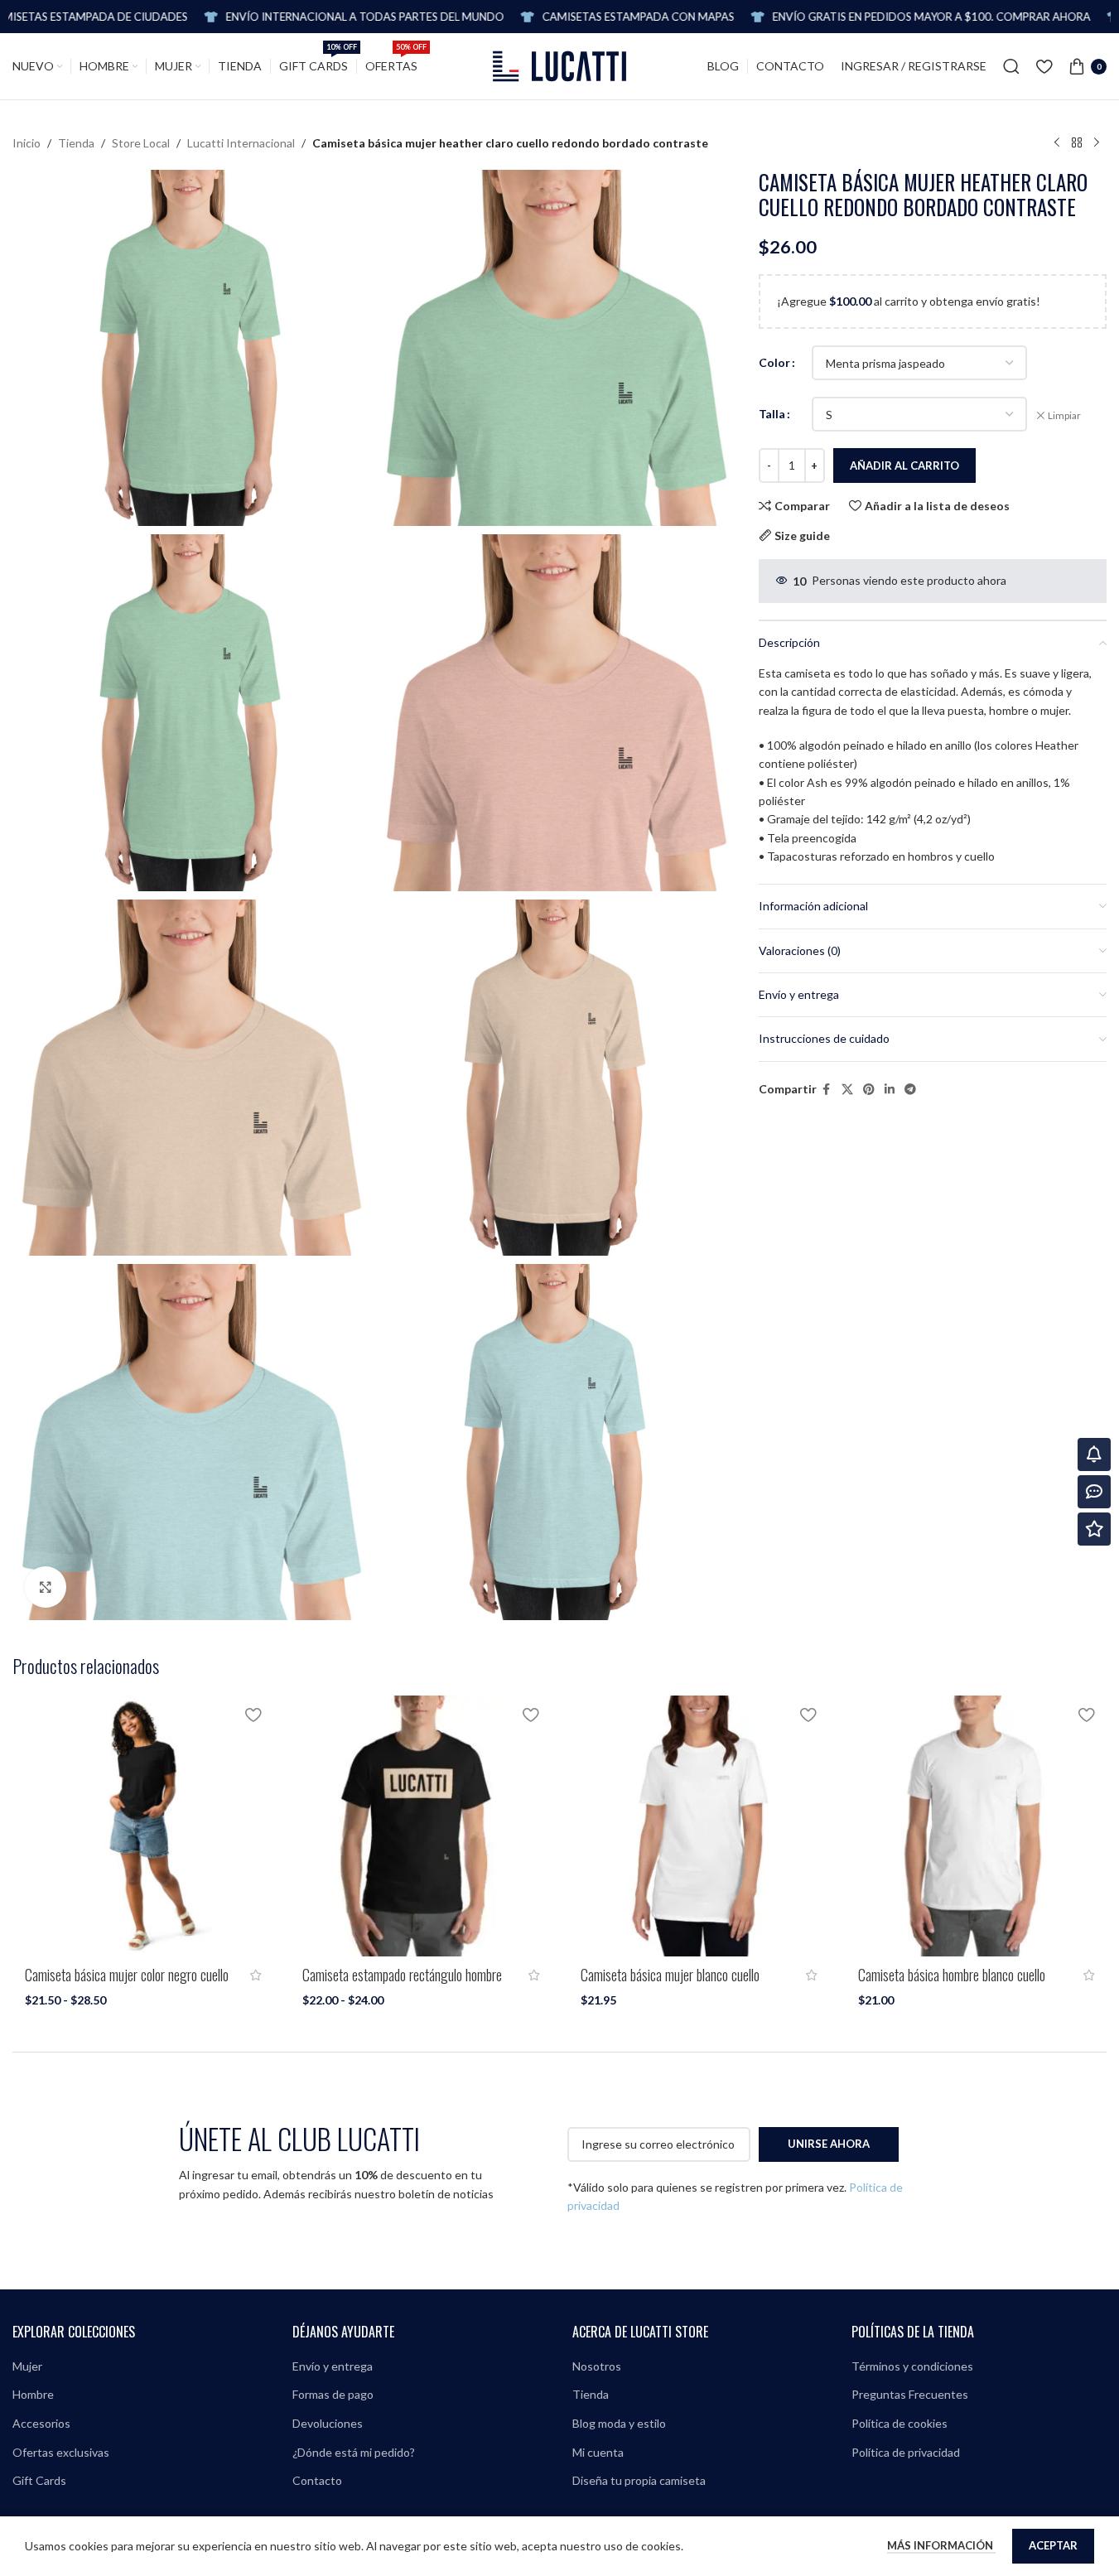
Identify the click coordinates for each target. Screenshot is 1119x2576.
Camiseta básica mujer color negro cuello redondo (127, 1983)
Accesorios (41, 2423)
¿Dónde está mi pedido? (354, 2452)
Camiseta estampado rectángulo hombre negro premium (402, 1983)
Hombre (33, 2394)
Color (774, 362)
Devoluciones (328, 2423)
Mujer (27, 2366)
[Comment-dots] (1094, 1492)
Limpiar (1064, 415)
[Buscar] (1011, 66)
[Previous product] (1057, 143)
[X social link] (847, 1090)
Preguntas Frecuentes (910, 2394)
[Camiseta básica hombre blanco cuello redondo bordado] (976, 1826)
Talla (772, 414)
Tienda (76, 143)
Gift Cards (39, 2480)
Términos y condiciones (912, 2366)
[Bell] (1094, 1454)
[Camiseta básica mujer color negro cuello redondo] (143, 1826)
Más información (941, 2545)
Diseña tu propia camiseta (639, 2480)
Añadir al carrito (904, 466)
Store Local (141, 143)
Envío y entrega (333, 2366)
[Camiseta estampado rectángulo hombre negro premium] (420, 1826)
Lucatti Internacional (241, 143)
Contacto (317, 2480)
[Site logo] (560, 65)
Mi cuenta (598, 2452)
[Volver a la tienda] (1077, 143)
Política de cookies (900, 2423)
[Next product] (1097, 143)
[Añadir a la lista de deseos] (253, 1714)
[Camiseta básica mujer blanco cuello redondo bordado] (699, 1826)
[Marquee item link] (832, 17)
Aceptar (1053, 2545)
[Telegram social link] (910, 1090)
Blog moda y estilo (619, 2423)
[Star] (1094, 1529)
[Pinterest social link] (869, 1090)
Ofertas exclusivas (61, 2452)
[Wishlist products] (1044, 66)
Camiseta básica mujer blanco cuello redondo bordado (670, 1983)
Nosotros (597, 2366)
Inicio (27, 143)
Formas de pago (333, 2394)
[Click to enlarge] (46, 1587)
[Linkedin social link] (890, 1090)
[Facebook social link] (827, 1090)
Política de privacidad (906, 2452)
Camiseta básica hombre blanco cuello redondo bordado (952, 1983)
